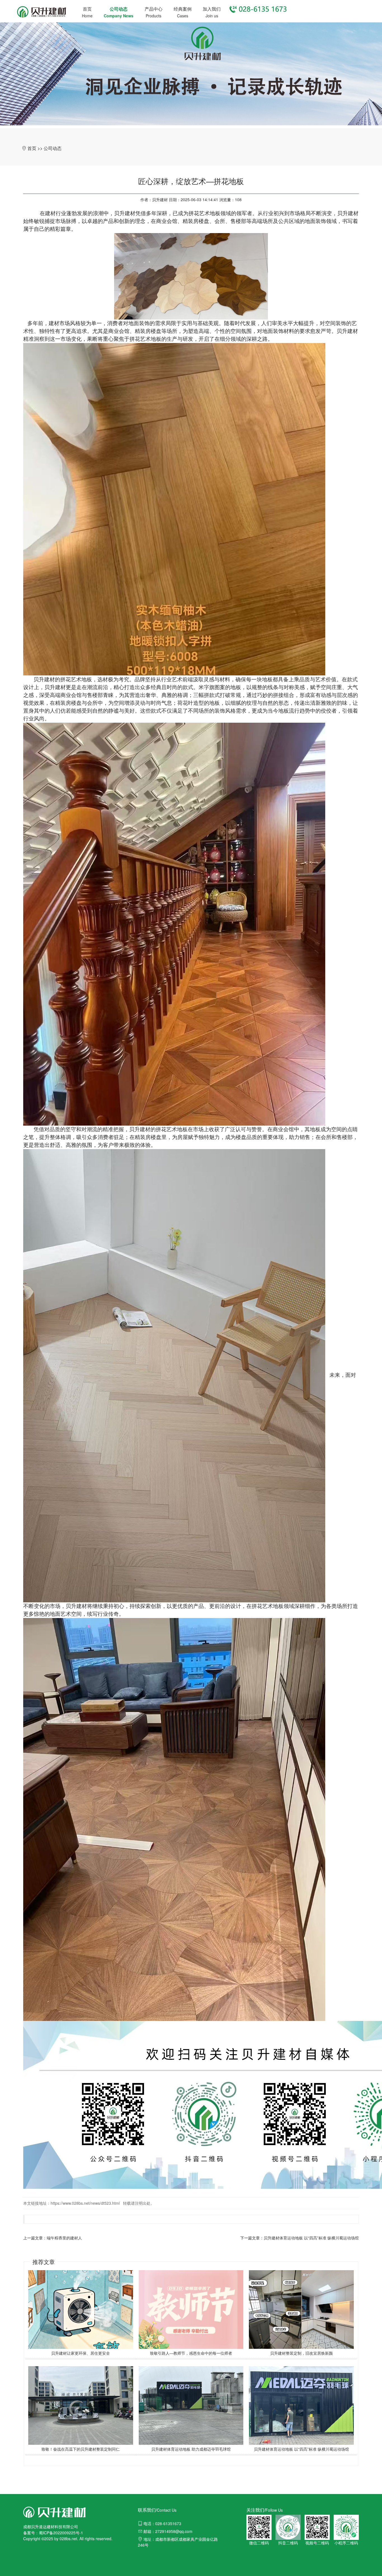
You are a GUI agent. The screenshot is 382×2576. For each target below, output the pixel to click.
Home (87, 16)
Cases (183, 16)
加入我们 (212, 9)
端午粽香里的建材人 (64, 2238)
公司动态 (119, 9)
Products (154, 16)
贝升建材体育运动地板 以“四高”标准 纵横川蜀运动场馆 (311, 2238)
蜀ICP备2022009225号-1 (61, 2533)
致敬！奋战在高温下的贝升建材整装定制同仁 (81, 2449)
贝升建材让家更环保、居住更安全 (81, 2353)
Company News (119, 16)
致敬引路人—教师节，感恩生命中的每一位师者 (191, 2353)
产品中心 (154, 9)
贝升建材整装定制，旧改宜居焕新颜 (301, 2353)
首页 (87, 9)
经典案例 (183, 9)
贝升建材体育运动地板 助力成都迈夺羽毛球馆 (191, 2449)
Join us (212, 16)
